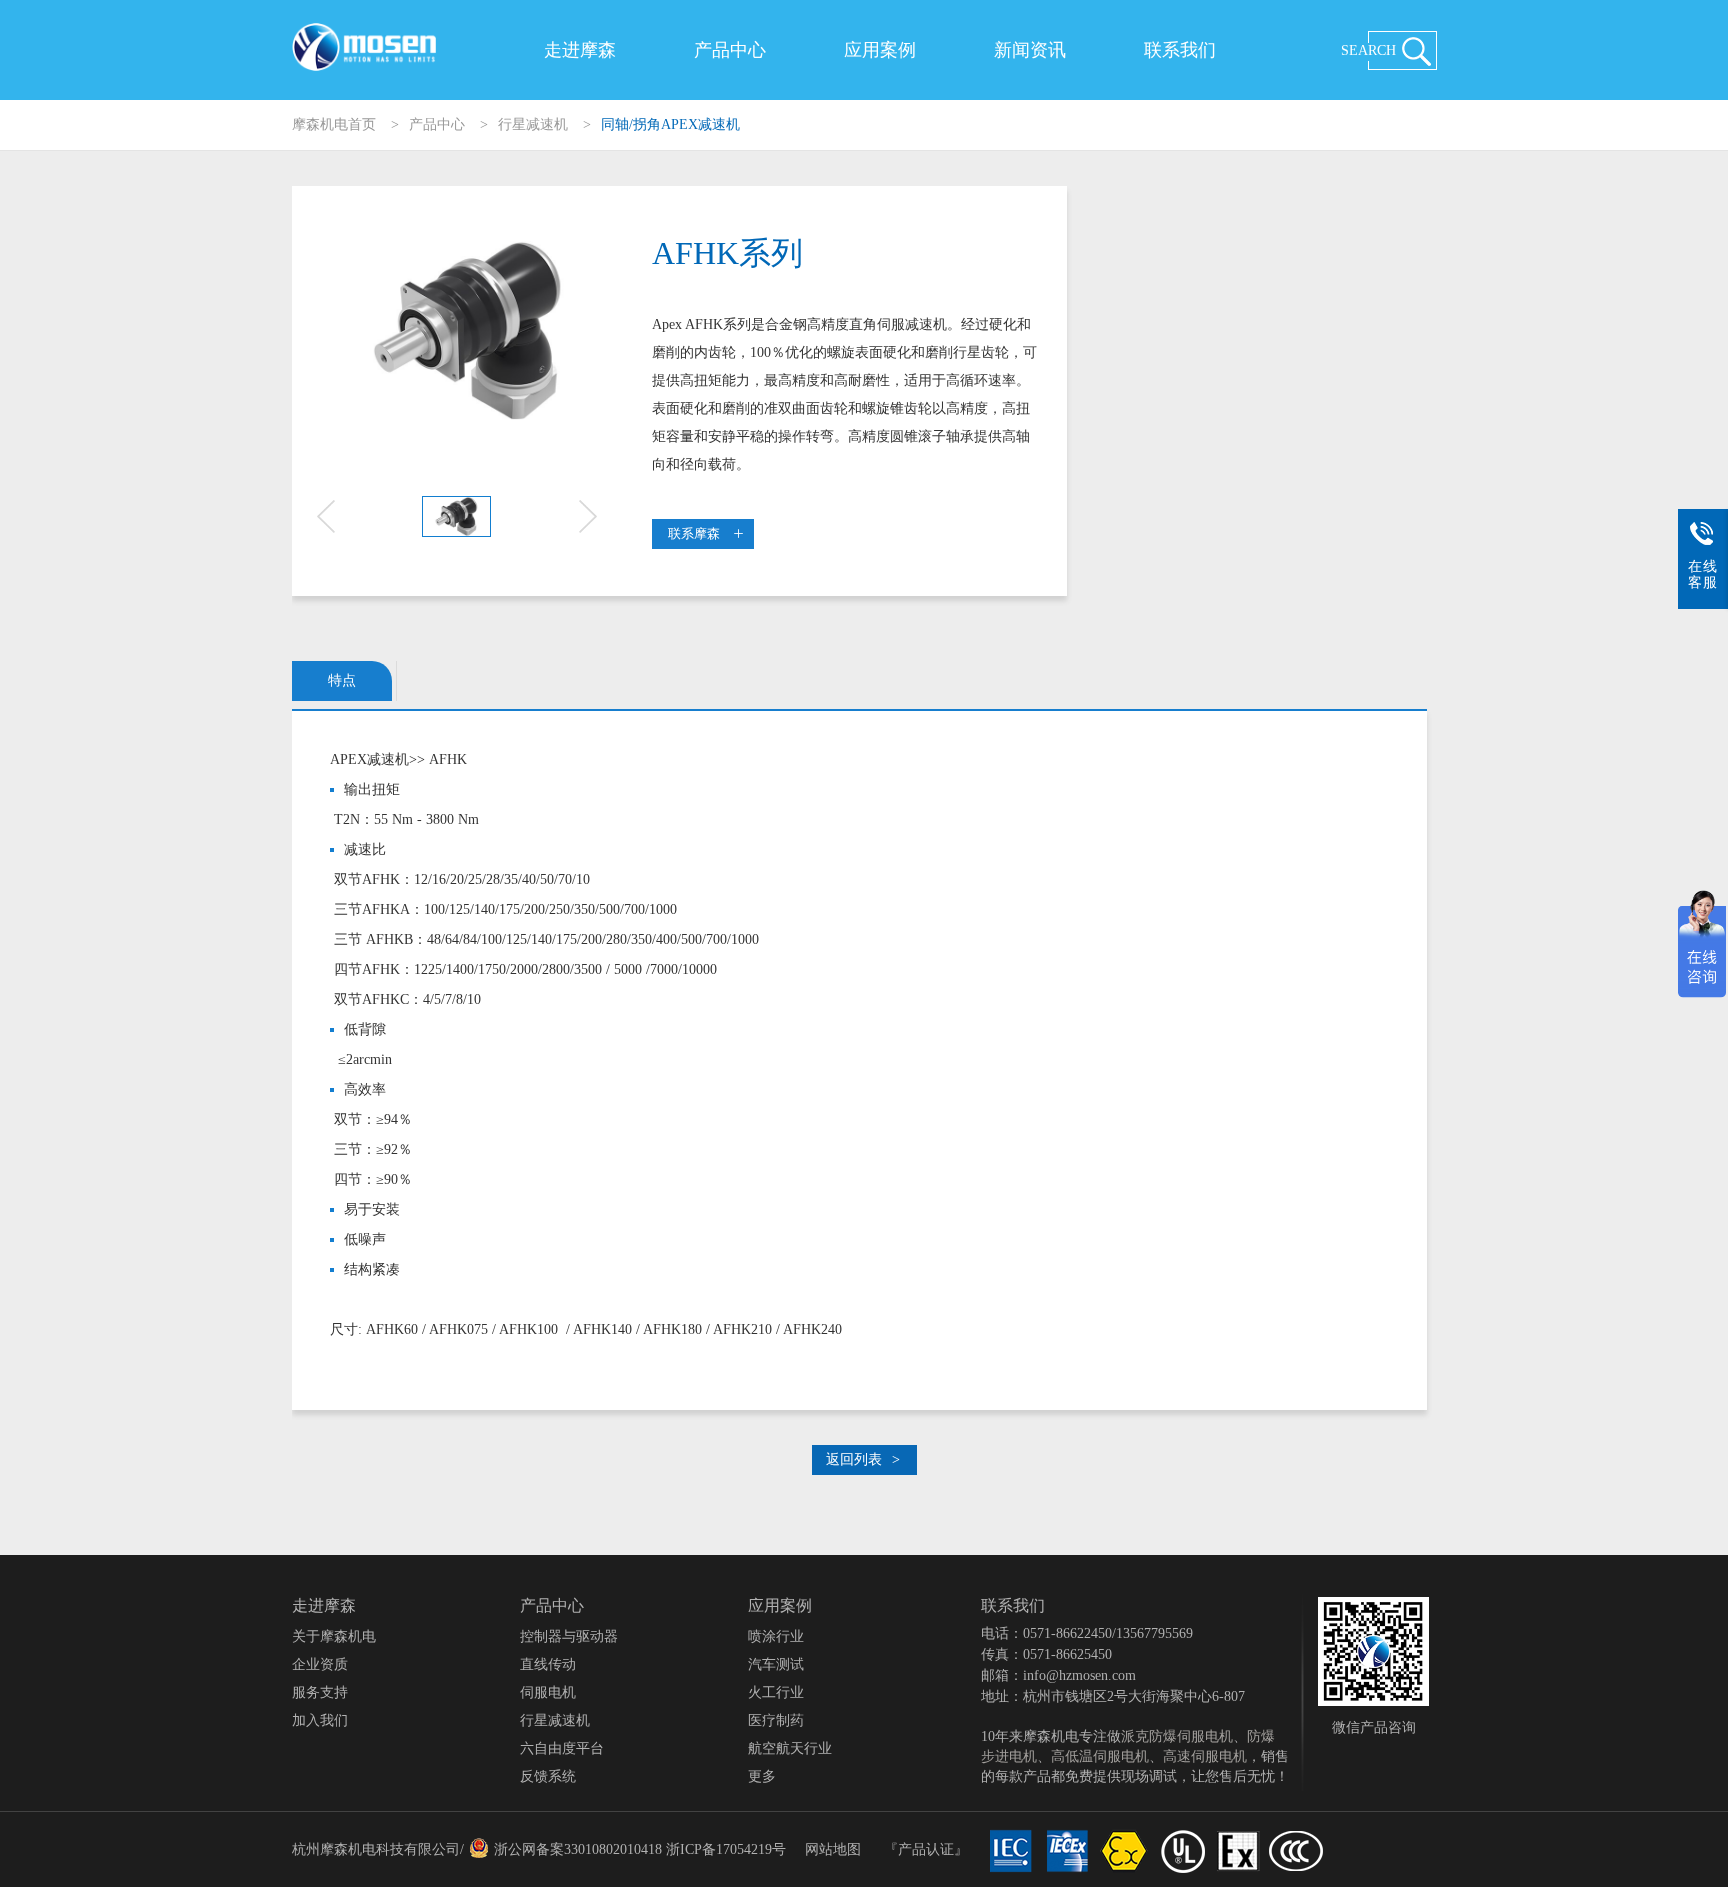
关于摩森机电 (334, 1636)
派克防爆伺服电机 (1177, 1736)
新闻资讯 (1030, 50)
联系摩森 (694, 533)
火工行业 (776, 1692)
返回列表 (863, 1459)
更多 (762, 1776)
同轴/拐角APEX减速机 (670, 124)
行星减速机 (533, 124)
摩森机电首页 (334, 124)
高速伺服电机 (1205, 1756)
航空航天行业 (790, 1748)
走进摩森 (580, 50)
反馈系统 (548, 1776)
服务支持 (320, 1692)
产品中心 (730, 50)
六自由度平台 (562, 1748)
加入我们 (320, 1720)
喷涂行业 (776, 1636)
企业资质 (320, 1664)
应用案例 (880, 50)
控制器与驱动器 (569, 1636)
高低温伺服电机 (1100, 1756)
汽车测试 (776, 1664)
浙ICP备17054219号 (726, 1849)
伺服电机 (548, 1692)
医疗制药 (776, 1720)
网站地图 (833, 1849)
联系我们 (1180, 50)
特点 (342, 680)
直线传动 (548, 1664)
